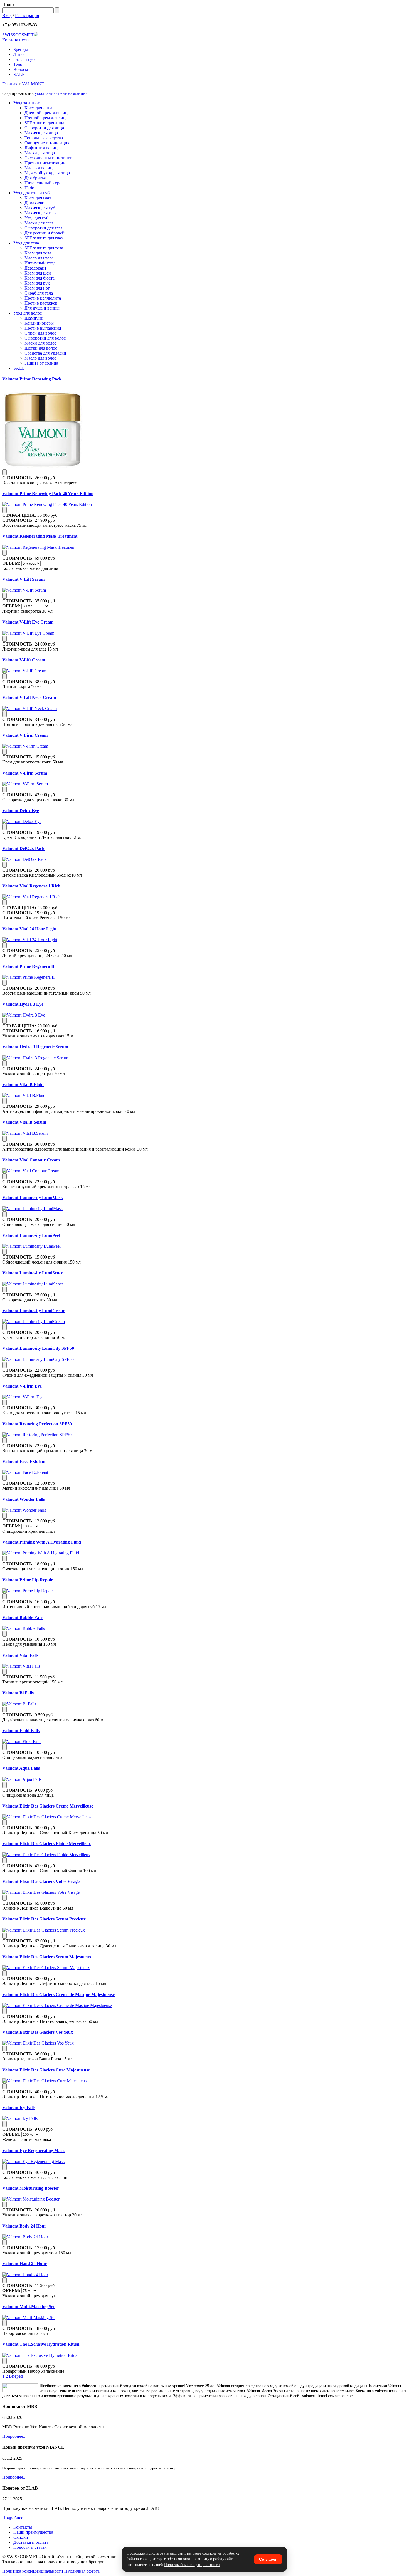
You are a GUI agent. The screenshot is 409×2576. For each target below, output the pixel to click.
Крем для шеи (38, 273)
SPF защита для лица (44, 123)
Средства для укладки (45, 353)
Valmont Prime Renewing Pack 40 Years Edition (48, 494)
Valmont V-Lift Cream (24, 660)
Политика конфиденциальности (33, 2571)
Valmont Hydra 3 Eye (23, 1004)
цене (62, 93)
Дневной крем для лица (47, 113)
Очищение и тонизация (47, 143)
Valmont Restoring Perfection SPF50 (37, 1424)
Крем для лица (38, 108)
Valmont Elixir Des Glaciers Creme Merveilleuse (48, 1806)
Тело (18, 64)
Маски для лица (40, 153)
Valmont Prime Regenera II (28, 966)
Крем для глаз (38, 198)
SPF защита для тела (44, 248)
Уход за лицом (27, 103)
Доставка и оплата (31, 2542)
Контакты (23, 2527)
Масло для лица (40, 168)
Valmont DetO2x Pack (23, 848)
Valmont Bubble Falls (23, 1617)
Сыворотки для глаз (43, 228)
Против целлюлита (43, 298)
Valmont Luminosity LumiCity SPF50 (38, 1348)
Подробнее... (14, 2436)
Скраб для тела (39, 293)
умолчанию (46, 93)
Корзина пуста (16, 40)
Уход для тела (26, 243)
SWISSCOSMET (18, 35)
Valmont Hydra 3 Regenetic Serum (35, 1047)
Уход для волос (28, 313)
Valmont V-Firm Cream (25, 735)
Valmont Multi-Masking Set (28, 2307)
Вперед (16, 2376)
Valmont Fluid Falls (21, 1731)
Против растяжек (41, 303)
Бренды (21, 49)
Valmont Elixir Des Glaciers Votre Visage (41, 1881)
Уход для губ (36, 218)
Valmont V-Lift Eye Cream (28, 622)
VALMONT (33, 84)
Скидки (21, 2537)
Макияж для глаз (40, 213)
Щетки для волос (41, 348)
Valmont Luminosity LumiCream (34, 1311)
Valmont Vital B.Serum (24, 1122)
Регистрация (27, 15)
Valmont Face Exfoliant (24, 1461)
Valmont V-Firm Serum (25, 773)
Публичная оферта (82, 2571)
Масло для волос (40, 358)
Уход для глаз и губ (31, 193)
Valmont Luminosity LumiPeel (31, 1235)
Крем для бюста (40, 278)
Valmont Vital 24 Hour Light (29, 929)
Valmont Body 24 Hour (24, 2226)
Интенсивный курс (43, 183)
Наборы (32, 188)
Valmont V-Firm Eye (22, 1386)
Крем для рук (37, 283)
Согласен (268, 2559)
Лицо (19, 54)
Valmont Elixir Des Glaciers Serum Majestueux (47, 1957)
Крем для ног (37, 288)
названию (77, 93)
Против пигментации (45, 163)
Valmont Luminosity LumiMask (33, 1197)
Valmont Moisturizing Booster (31, 2188)
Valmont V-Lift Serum (23, 579)
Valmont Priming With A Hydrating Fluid (42, 1542)
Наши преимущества (33, 2532)
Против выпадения (43, 328)
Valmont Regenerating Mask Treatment (40, 536)
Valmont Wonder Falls (24, 1499)
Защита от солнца (41, 363)
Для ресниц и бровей (45, 233)
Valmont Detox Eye (21, 811)
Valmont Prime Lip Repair (28, 1580)
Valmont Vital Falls (20, 1655)
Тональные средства (44, 138)
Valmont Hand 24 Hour (24, 2264)
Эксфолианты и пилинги (48, 158)
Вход (7, 15)
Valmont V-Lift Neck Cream (29, 697)
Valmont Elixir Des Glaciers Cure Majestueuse (46, 2070)
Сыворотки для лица (44, 128)
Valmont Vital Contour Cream (31, 1160)
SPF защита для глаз (44, 238)
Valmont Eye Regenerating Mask (34, 2151)
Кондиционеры (39, 323)
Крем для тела (38, 253)
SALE (19, 74)
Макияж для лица (41, 133)
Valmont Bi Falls (18, 1693)
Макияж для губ (40, 208)
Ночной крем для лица (46, 118)
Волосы (21, 69)
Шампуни (34, 318)
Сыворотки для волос (45, 338)
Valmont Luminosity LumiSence (33, 1273)
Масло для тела (39, 258)
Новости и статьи (30, 2547)
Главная (10, 84)
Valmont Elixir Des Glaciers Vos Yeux (38, 2032)
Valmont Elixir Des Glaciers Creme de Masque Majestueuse (58, 1995)
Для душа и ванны (42, 308)
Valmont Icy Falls (19, 2107)
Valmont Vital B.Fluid (23, 1085)
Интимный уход (40, 263)
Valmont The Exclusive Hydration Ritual (41, 2344)
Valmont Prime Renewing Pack (32, 379)
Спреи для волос (40, 333)
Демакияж (34, 203)
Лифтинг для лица (42, 148)
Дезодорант (35, 268)
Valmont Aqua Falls (21, 1768)
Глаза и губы (25, 59)
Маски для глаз (39, 223)
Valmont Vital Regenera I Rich (31, 886)
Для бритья (35, 178)
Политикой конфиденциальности (192, 2565)
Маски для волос (40, 343)
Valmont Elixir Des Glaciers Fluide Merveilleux (47, 1844)
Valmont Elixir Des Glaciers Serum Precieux (44, 1919)
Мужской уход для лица (47, 173)
